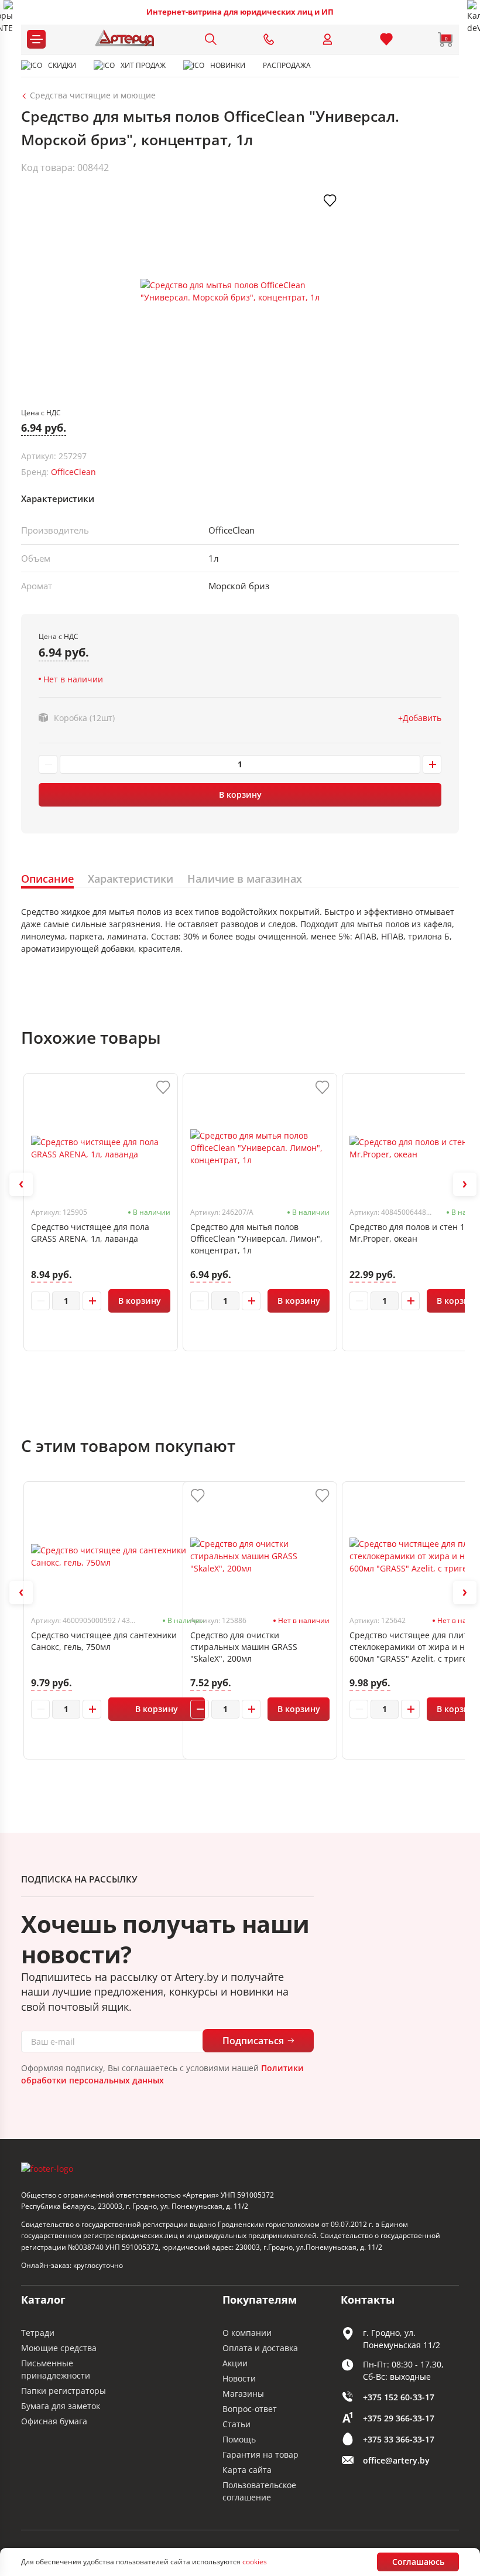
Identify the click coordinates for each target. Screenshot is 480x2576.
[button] (21, 1184)
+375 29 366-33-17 (399, 2418)
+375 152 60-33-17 (399, 2397)
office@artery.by (396, 2460)
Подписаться (253, 2041)
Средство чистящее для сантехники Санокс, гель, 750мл (104, 1641)
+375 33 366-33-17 (399, 2439)
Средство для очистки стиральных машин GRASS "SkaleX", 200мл (244, 1647)
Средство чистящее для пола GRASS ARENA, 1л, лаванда (90, 1233)
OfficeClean (73, 472)
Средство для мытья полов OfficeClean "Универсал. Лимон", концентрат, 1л (256, 1239)
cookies (255, 2562)
